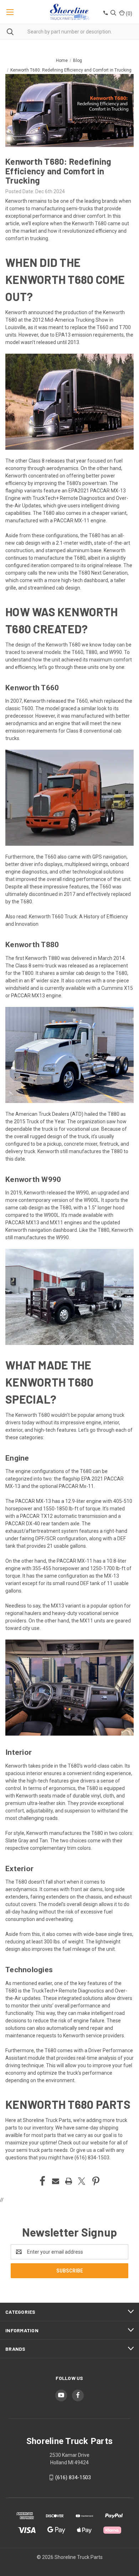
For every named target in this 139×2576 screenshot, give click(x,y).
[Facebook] (42, 2181)
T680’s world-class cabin (95, 1766)
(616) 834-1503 (92, 2158)
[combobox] (69, 32)
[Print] (69, 2181)
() (128, 14)
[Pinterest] (96, 2181)
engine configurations (40, 1471)
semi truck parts (35, 2150)
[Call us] (105, 14)
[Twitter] (82, 2181)
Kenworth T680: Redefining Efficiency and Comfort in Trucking (58, 171)
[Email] (56, 2181)
